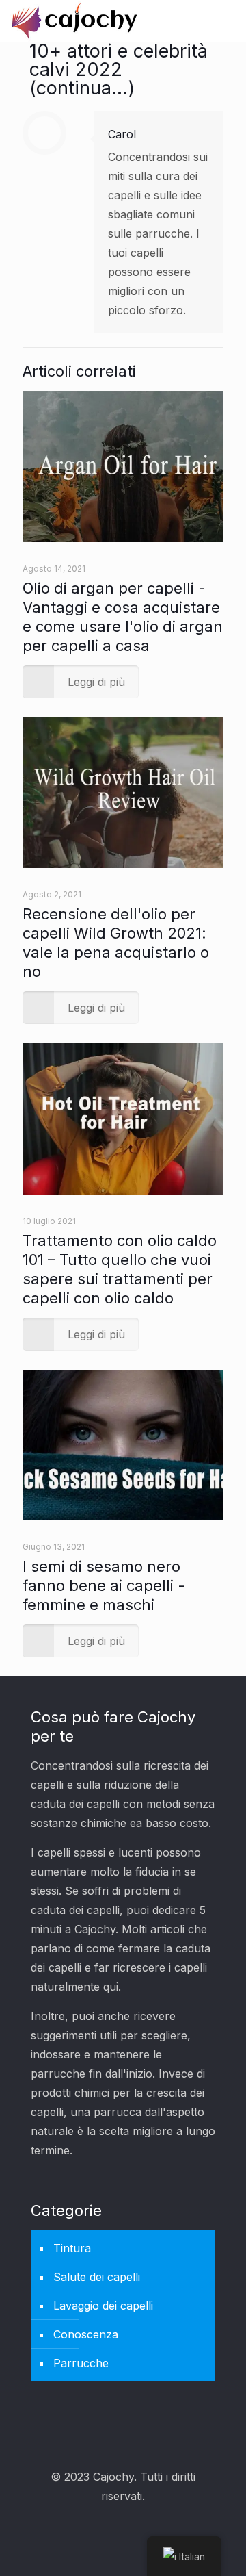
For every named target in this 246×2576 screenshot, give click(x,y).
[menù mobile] (228, 21)
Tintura (72, 2248)
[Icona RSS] (142, 2526)
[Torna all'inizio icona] (123, 2440)
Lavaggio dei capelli (103, 2306)
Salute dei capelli (97, 2277)
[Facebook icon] (105, 2526)
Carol (122, 134)
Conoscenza (86, 2334)
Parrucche (81, 2363)
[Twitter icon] (123, 2526)
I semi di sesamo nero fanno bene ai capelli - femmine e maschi (104, 1585)
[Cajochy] (75, 21)
